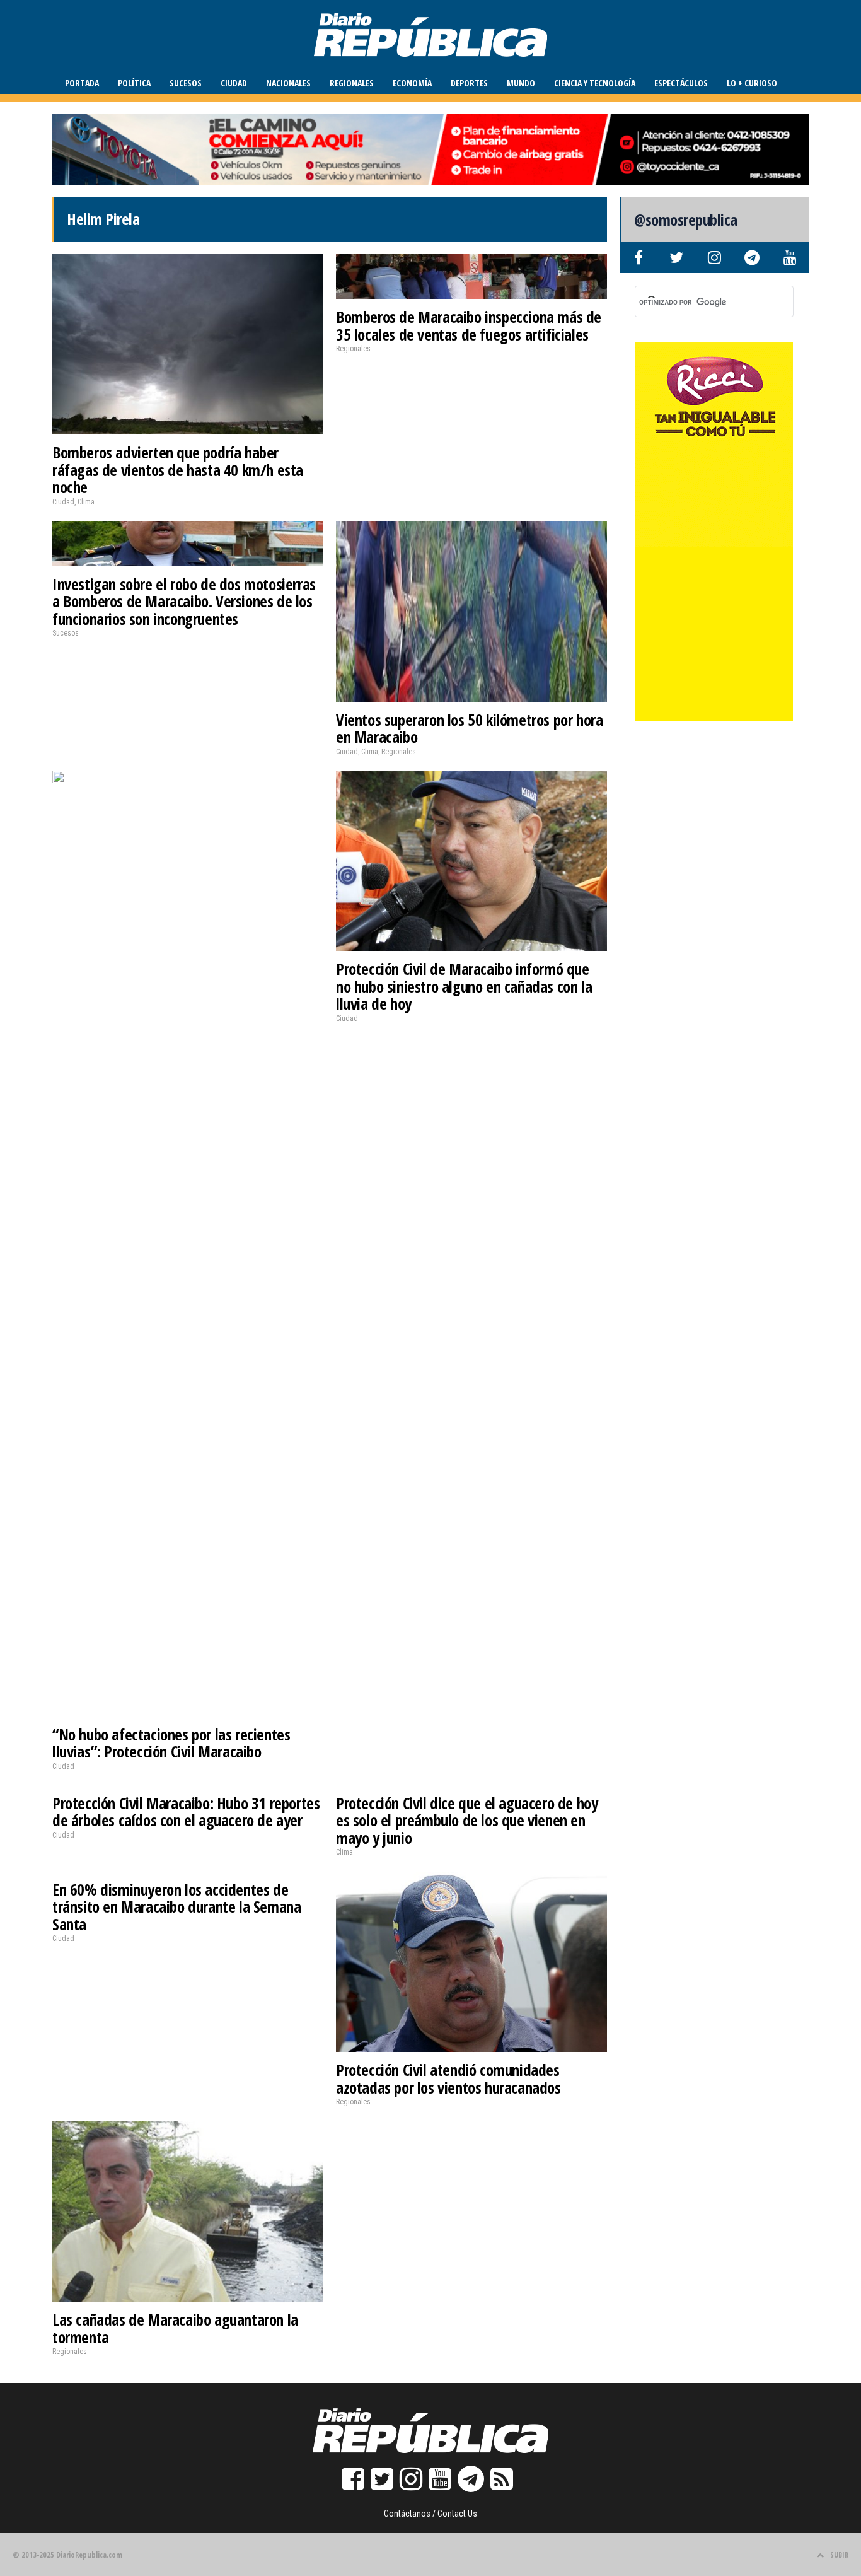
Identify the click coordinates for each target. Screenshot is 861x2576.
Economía (412, 83)
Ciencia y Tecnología (595, 83)
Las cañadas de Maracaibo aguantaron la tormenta (175, 2328)
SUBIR (839, 2555)
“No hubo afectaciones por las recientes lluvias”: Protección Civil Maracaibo (171, 1743)
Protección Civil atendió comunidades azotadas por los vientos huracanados (448, 2078)
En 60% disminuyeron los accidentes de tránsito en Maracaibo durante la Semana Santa (176, 1907)
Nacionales (288, 83)
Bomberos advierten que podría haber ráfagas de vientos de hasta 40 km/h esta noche (178, 469)
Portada (82, 83)
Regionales (352, 83)
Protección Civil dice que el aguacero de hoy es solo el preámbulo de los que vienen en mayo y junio (467, 1820)
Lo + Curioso (752, 83)
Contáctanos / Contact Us (430, 2514)
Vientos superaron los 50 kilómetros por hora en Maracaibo (469, 728)
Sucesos (186, 83)
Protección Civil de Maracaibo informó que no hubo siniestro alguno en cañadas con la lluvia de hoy (464, 986)
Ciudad (234, 83)
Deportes (469, 83)
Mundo (521, 83)
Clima (86, 502)
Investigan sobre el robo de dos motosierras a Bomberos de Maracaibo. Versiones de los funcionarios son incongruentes (184, 601)
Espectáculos (681, 83)
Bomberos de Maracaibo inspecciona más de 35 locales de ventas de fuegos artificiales (469, 325)
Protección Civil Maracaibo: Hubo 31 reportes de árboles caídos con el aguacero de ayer (186, 1812)
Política (134, 83)
